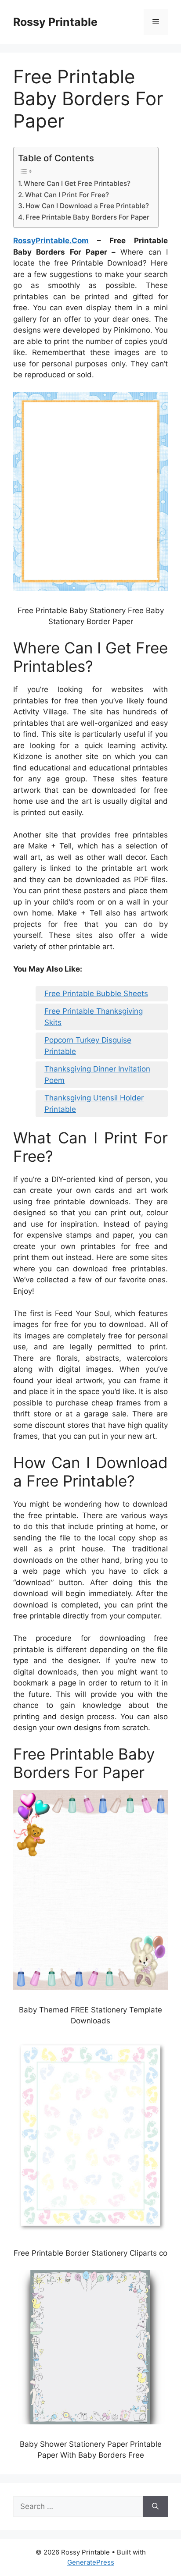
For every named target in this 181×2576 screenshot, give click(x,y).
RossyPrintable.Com (51, 241)
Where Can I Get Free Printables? (77, 183)
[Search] (155, 2507)
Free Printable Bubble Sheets (96, 993)
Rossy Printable (55, 22)
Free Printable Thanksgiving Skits (94, 1017)
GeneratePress (91, 2562)
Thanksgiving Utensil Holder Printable (94, 1103)
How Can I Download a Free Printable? (87, 206)
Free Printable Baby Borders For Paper (87, 217)
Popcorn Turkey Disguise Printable (88, 1046)
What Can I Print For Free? (67, 195)
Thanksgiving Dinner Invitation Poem (97, 1075)
